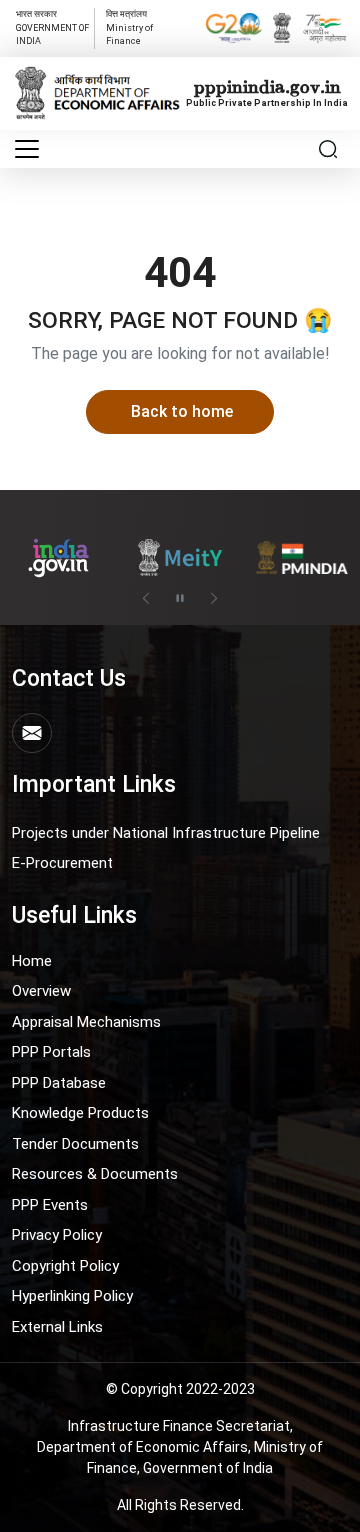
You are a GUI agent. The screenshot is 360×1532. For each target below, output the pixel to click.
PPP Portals (51, 1052)
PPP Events (50, 1205)
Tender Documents (75, 1144)
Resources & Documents (95, 1174)
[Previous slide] (146, 598)
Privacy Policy (57, 1235)
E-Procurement (62, 863)
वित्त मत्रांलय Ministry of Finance (129, 27)
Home (32, 961)
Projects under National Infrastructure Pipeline (166, 833)
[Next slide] (214, 598)
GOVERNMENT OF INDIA (52, 27)
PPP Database (59, 1083)
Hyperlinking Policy (72, 1296)
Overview (41, 991)
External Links (57, 1327)
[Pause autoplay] (180, 598)
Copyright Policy (65, 1266)
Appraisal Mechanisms (86, 1022)
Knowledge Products (80, 1113)
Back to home (182, 411)
